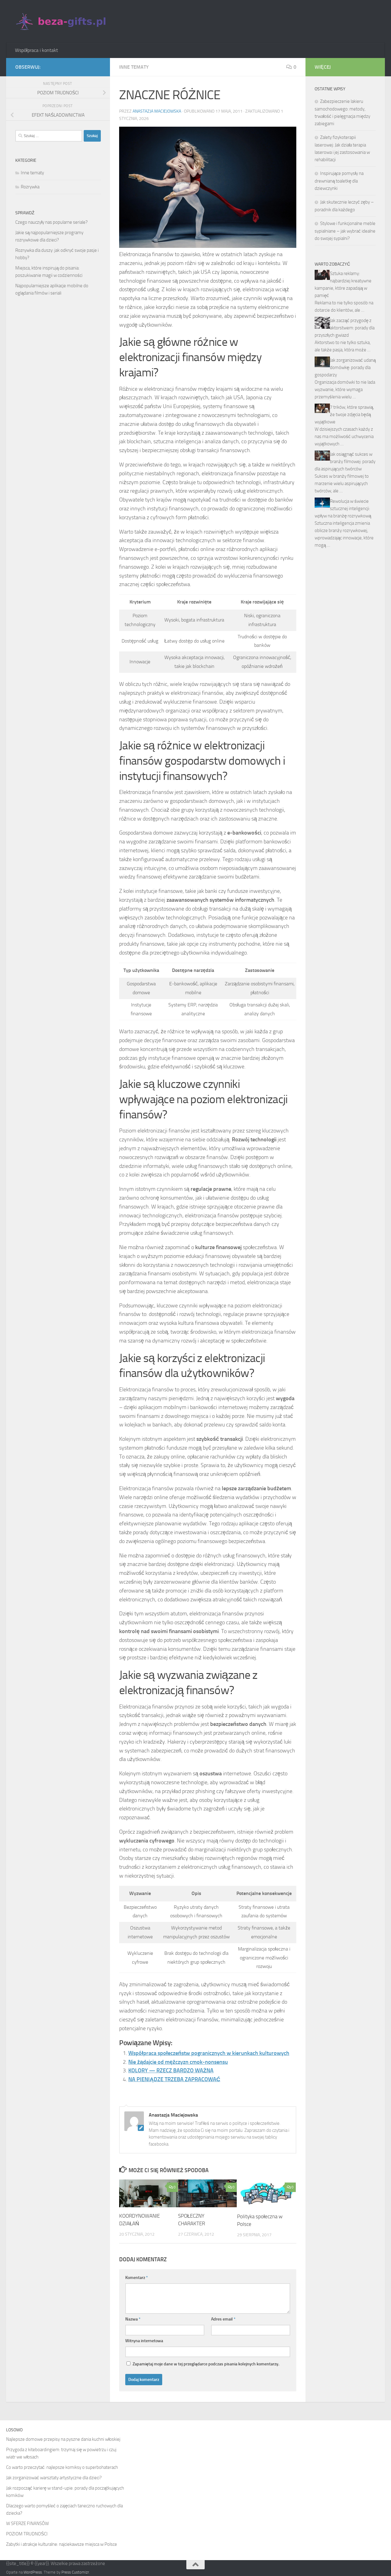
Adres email (223, 2319)
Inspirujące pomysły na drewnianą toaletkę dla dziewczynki (339, 181)
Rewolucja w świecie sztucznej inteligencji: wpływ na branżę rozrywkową (343, 509)
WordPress (33, 2572)
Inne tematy (134, 67)
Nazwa (133, 2319)
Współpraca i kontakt (37, 50)
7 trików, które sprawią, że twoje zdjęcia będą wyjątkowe (344, 415)
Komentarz (137, 2278)
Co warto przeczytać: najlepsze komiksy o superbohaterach (62, 2467)
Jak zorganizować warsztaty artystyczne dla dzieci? (54, 2478)
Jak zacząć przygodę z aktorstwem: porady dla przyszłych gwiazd (345, 328)
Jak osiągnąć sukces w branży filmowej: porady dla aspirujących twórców (345, 462)
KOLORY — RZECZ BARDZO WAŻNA (171, 2071)
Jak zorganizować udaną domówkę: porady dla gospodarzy (345, 368)
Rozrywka (30, 187)
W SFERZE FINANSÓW (27, 2523)
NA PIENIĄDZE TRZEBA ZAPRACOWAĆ (174, 2079)
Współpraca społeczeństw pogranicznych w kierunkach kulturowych (209, 2053)
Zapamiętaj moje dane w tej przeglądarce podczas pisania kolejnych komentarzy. (206, 2364)
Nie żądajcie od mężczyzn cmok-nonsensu (178, 2062)
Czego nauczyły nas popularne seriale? (51, 222)
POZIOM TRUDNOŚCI (27, 2534)
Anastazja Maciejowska (157, 111)
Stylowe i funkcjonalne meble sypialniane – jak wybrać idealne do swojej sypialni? (345, 231)
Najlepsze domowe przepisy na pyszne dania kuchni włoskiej (63, 2439)
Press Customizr (75, 2572)
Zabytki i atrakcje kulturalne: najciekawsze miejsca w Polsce (62, 2544)
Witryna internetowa (144, 2341)
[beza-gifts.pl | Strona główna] (62, 21)
